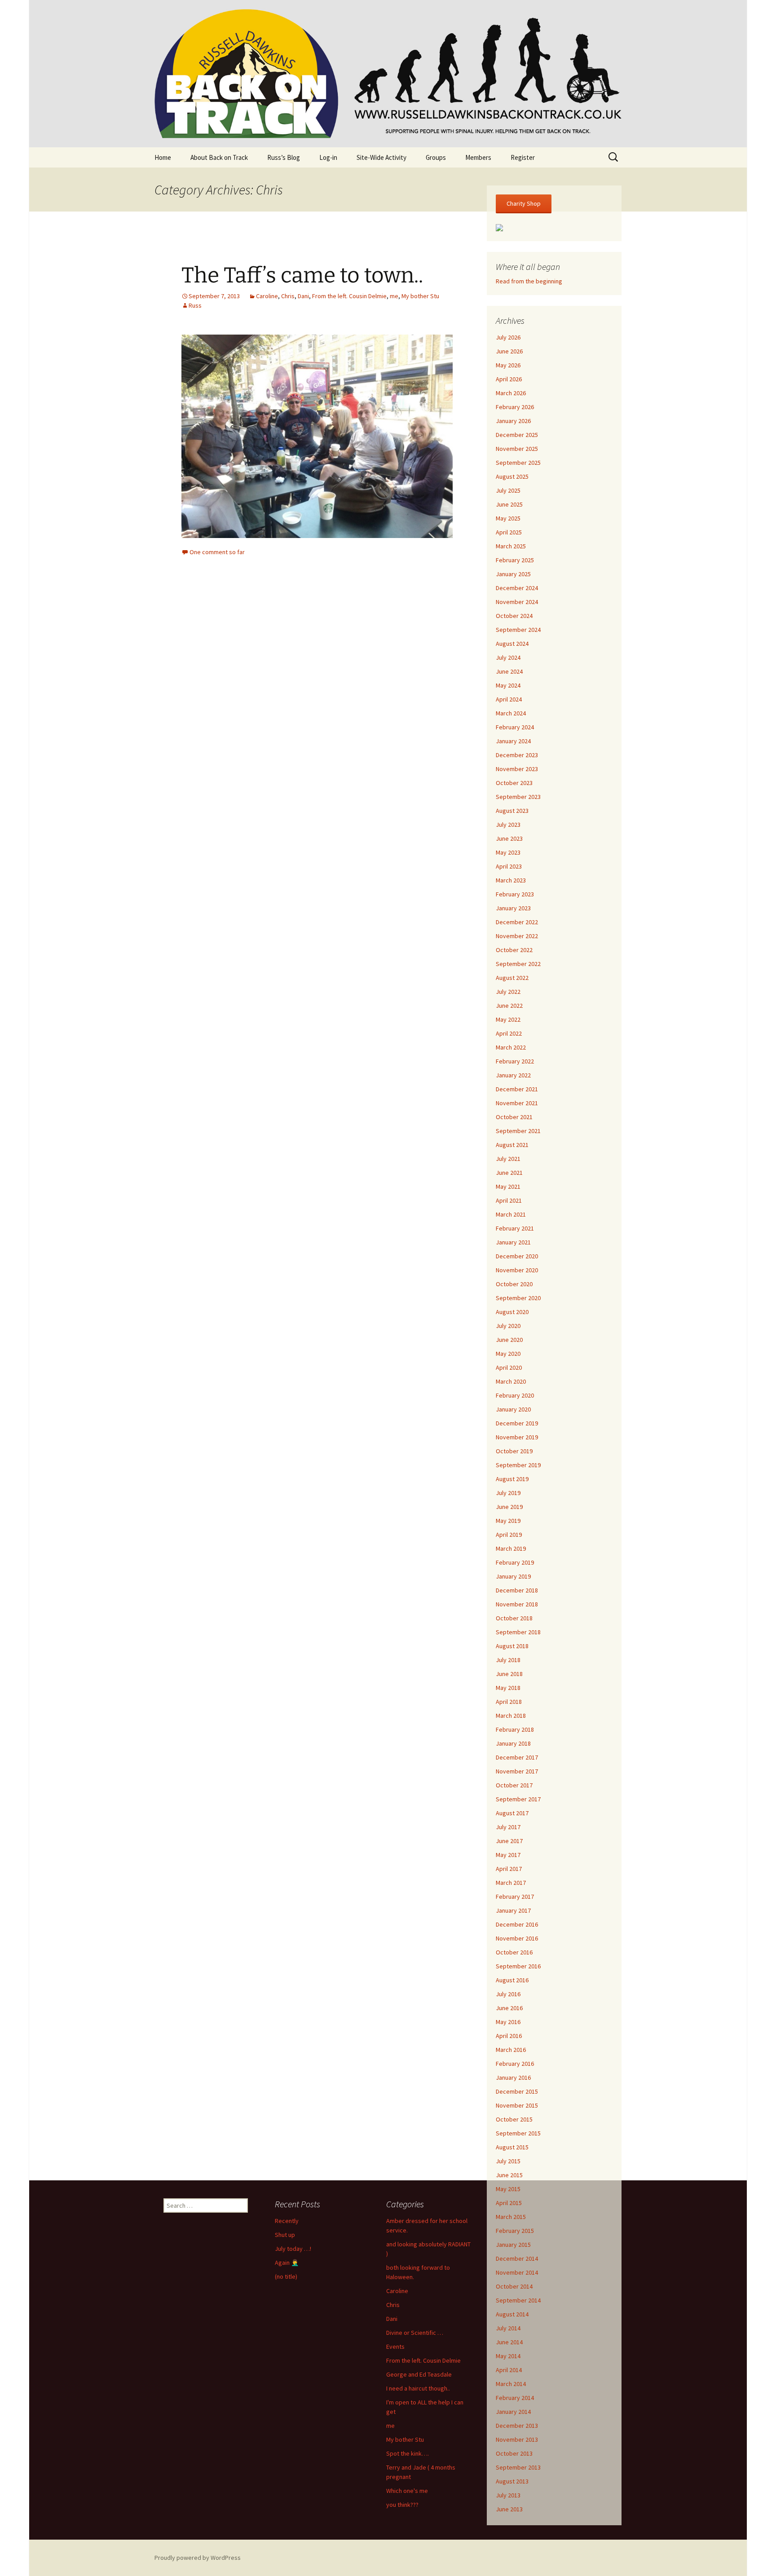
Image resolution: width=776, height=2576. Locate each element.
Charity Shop (524, 203)
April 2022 (509, 1033)
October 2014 (514, 2286)
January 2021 (513, 1242)
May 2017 (508, 1855)
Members (478, 157)
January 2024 (513, 741)
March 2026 (511, 393)
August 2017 (512, 1813)
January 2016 (513, 2078)
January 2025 (513, 574)
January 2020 (513, 1409)
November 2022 (517, 936)
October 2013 (514, 2453)
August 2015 (512, 2147)
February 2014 (515, 2398)
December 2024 (517, 588)
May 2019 (508, 1521)
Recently (287, 2221)
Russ (195, 305)
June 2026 (509, 351)
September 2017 (518, 1799)
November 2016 (517, 1938)
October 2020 (514, 1284)
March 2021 (511, 1214)
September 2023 (518, 797)
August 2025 (512, 476)
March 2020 (511, 1381)
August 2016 (512, 1980)
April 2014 (509, 2370)
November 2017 (517, 1771)
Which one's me (407, 2491)
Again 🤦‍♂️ (287, 2263)
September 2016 (518, 1966)
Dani (303, 296)
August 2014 (512, 2314)
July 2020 (508, 1326)
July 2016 (508, 1994)
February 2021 (515, 1228)
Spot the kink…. (408, 2453)
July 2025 (508, 490)
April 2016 (509, 2036)
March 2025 (511, 546)
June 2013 (509, 2509)
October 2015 (514, 2119)
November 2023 (517, 769)
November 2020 (517, 1270)
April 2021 (509, 1200)
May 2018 (508, 1688)
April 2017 (509, 1869)
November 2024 (517, 602)
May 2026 (508, 365)
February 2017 (515, 1897)
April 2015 (509, 2203)
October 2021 (514, 1117)
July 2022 (508, 992)
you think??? (402, 2505)
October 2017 (514, 1785)
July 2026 (508, 337)
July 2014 (508, 2328)
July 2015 (508, 2161)
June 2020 (509, 1340)
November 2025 (517, 449)
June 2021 (509, 1173)
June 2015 (509, 2175)
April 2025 (509, 532)
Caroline (267, 296)
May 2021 (508, 1187)
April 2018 (509, 1702)
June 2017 (509, 1841)
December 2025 (517, 435)
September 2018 (518, 1632)
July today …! (293, 2249)
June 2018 (509, 1674)
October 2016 (514, 1952)
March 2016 (511, 2050)
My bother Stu (420, 296)
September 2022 (518, 964)
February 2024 (515, 727)
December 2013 (517, 2426)
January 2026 (513, 421)
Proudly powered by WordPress (198, 2558)
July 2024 (508, 657)
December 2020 (517, 1256)
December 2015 (517, 2091)
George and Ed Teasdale (419, 2374)
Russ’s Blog (284, 157)
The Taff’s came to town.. (302, 275)
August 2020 (512, 1312)
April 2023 (509, 866)
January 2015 (513, 2245)
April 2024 (509, 699)
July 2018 (508, 1660)
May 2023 (508, 852)
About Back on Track (219, 157)
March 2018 (511, 1716)
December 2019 (517, 1423)
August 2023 (512, 811)
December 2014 (517, 2258)
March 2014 (511, 2384)
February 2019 (515, 1562)
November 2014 (517, 2272)
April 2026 (509, 379)
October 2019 (514, 1451)
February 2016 (515, 2064)
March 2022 (511, 1047)
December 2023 (517, 755)
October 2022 (514, 950)
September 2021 (518, 1131)
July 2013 (508, 2495)
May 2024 (508, 685)
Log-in (328, 157)
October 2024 (514, 616)
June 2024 (509, 671)
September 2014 (518, 2300)
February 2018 (515, 1729)
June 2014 (509, 2342)
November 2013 (517, 2439)
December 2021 (517, 1089)
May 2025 (508, 518)
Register (523, 157)
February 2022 (515, 1061)
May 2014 (508, 2356)
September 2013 (518, 2467)
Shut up (285, 2235)
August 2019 (512, 1479)
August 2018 (512, 1646)
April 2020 (509, 1367)
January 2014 (513, 2412)
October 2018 (514, 1618)
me (394, 296)
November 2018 (517, 1604)
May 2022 (508, 1019)
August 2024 (512, 644)
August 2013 (512, 2481)
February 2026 (515, 407)
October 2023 (514, 783)
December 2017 (517, 1757)
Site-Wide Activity (381, 157)
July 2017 (508, 1827)
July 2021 (508, 1159)
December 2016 (517, 1924)
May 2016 (508, 2022)
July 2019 (508, 1493)
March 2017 (511, 1883)
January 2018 (513, 1743)
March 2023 (511, 880)
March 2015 (511, 2217)
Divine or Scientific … (415, 2333)
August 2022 (512, 978)
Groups (436, 157)
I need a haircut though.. (418, 2388)
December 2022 (517, 922)
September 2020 (518, 1298)
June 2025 (509, 504)
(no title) (286, 2276)
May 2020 (508, 1354)
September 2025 (518, 463)
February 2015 (515, 2231)
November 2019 (517, 1437)
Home (163, 157)
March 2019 (511, 1548)
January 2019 (513, 1576)
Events (395, 2347)
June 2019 (509, 1507)
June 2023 (509, 838)
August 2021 (512, 1145)
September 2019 (518, 1465)
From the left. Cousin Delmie (349, 296)
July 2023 (508, 825)
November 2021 (517, 1103)
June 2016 (509, 2008)
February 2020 (515, 1395)
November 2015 (517, 2105)
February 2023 (515, 894)
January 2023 (513, 908)
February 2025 (515, 560)
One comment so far (217, 552)
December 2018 (517, 1590)
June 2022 (509, 1006)
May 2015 (508, 2189)
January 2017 (513, 1910)
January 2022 (513, 1075)
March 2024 (511, 713)
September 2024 (518, 630)
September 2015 (518, 2133)
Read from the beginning (529, 281)
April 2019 (509, 1535)
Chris (288, 296)
